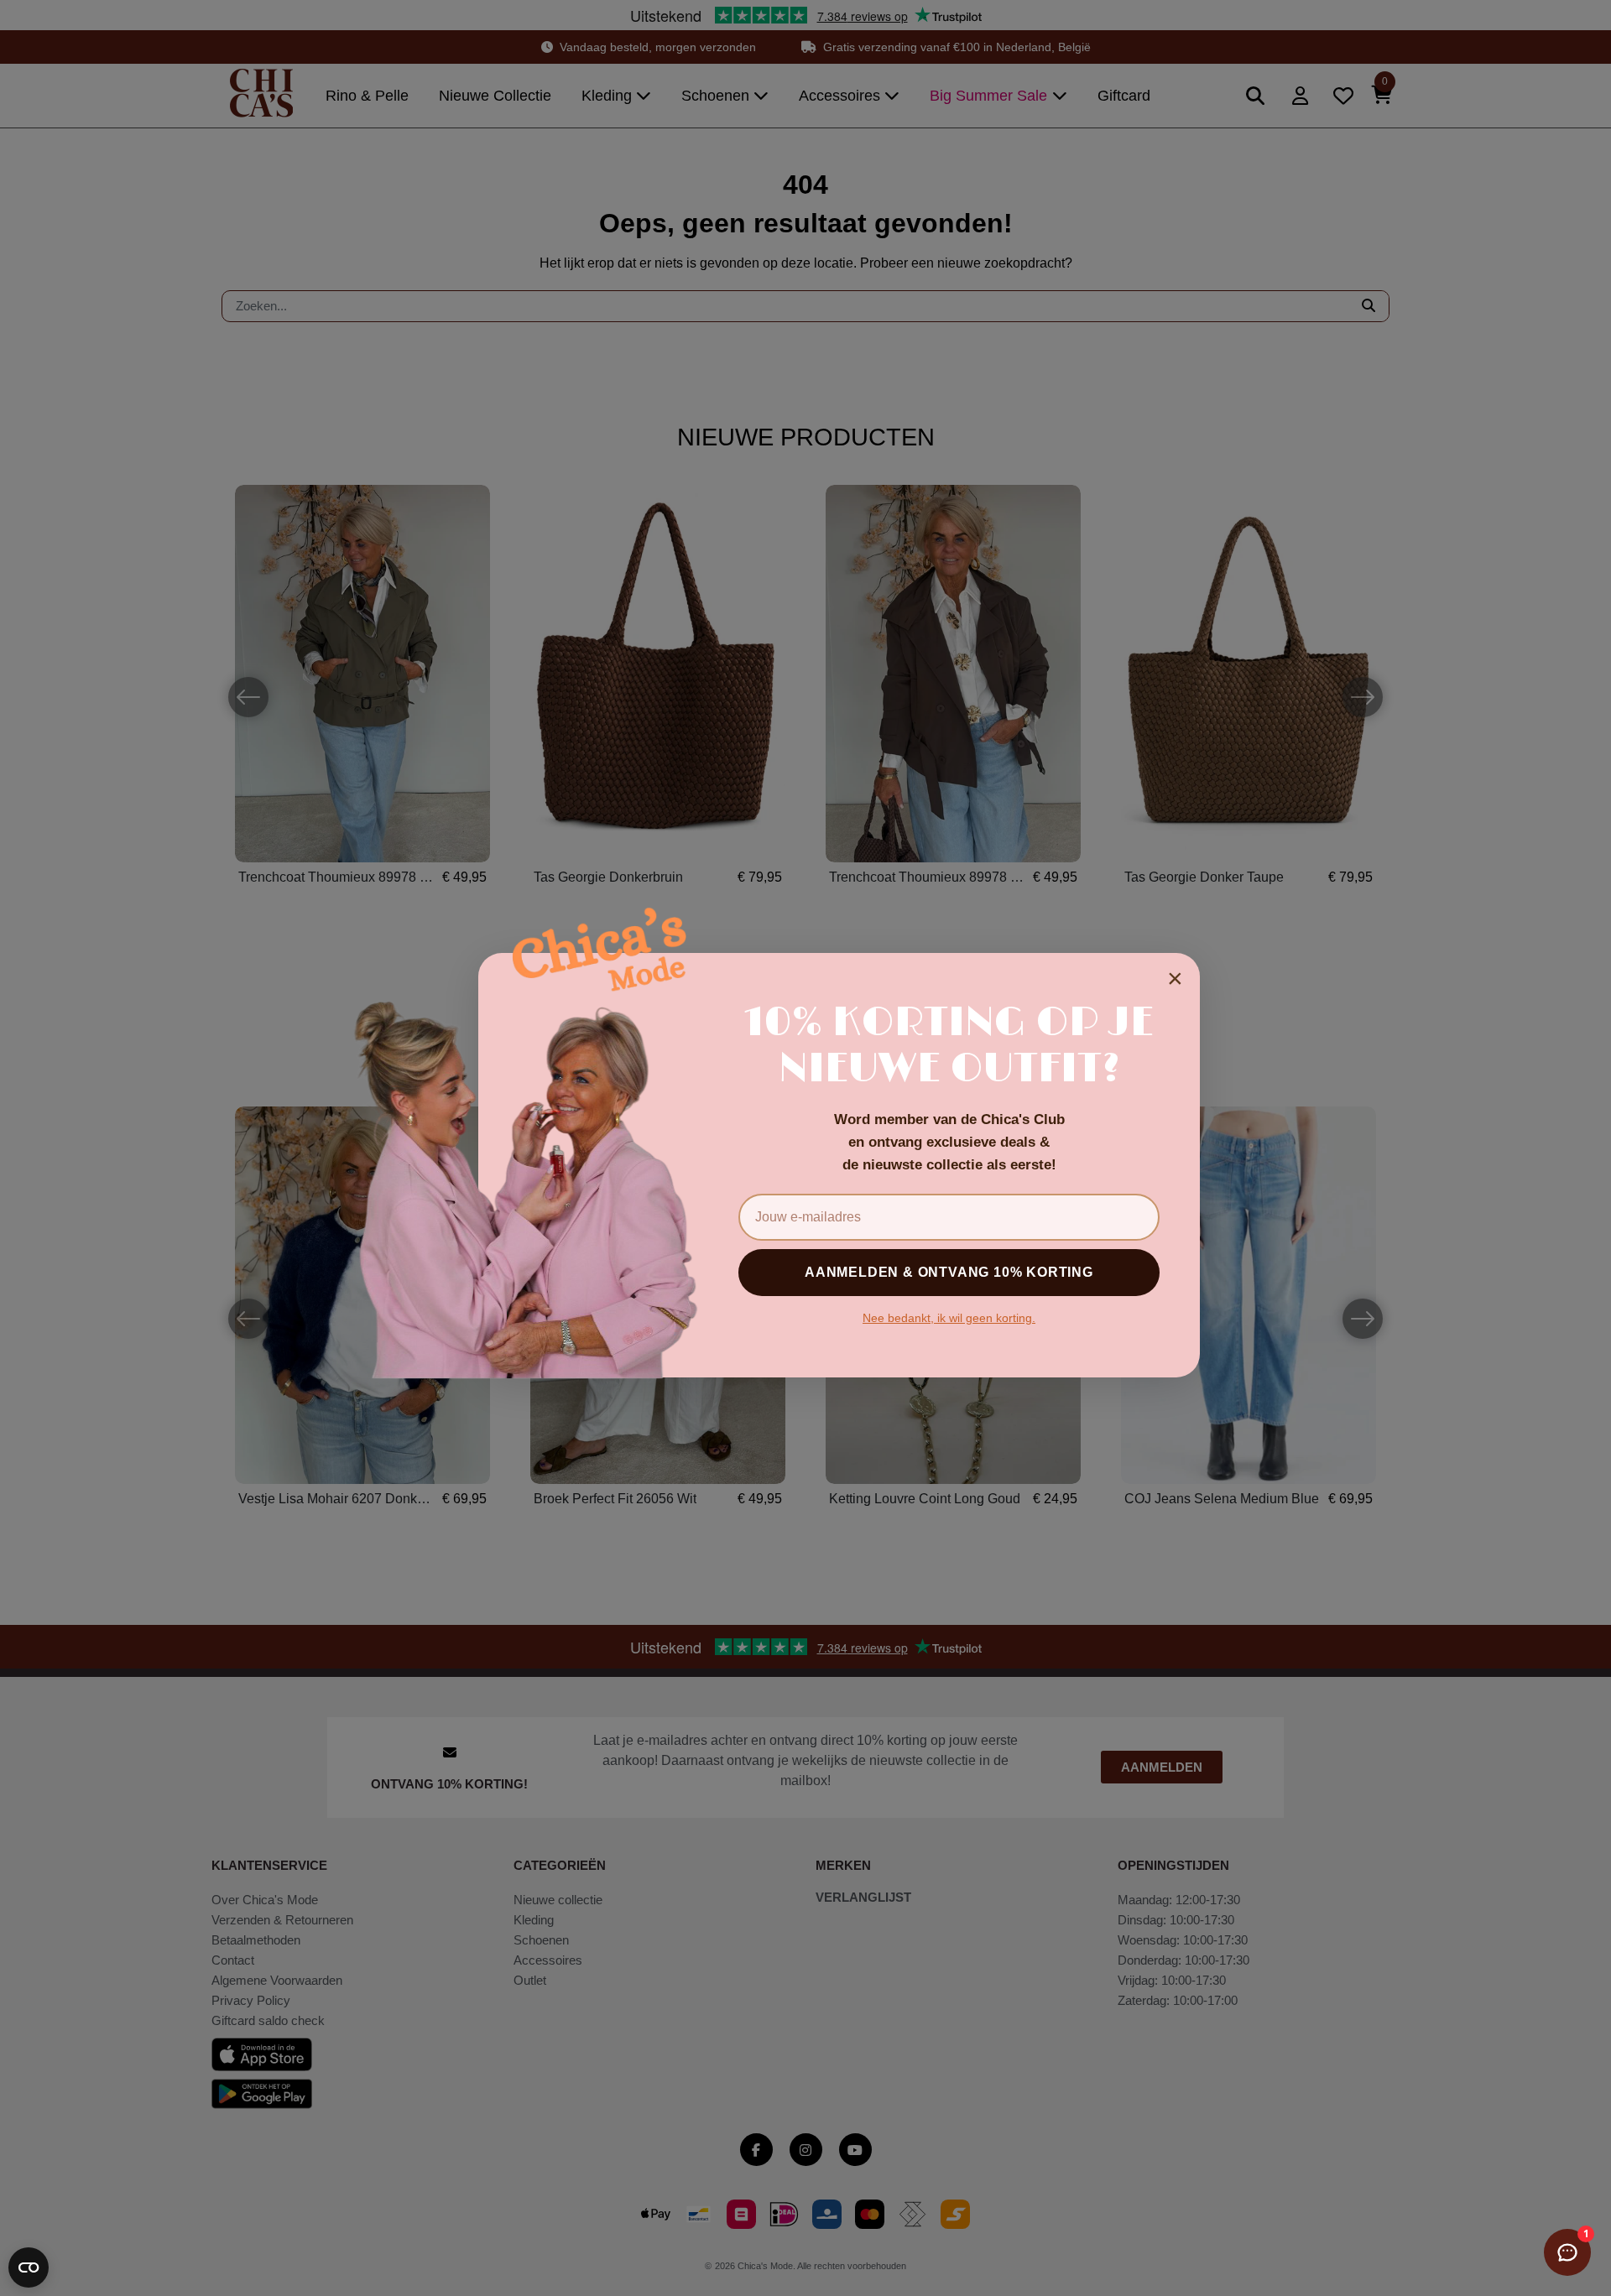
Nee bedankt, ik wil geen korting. (949, 1318)
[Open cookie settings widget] (29, 2267)
